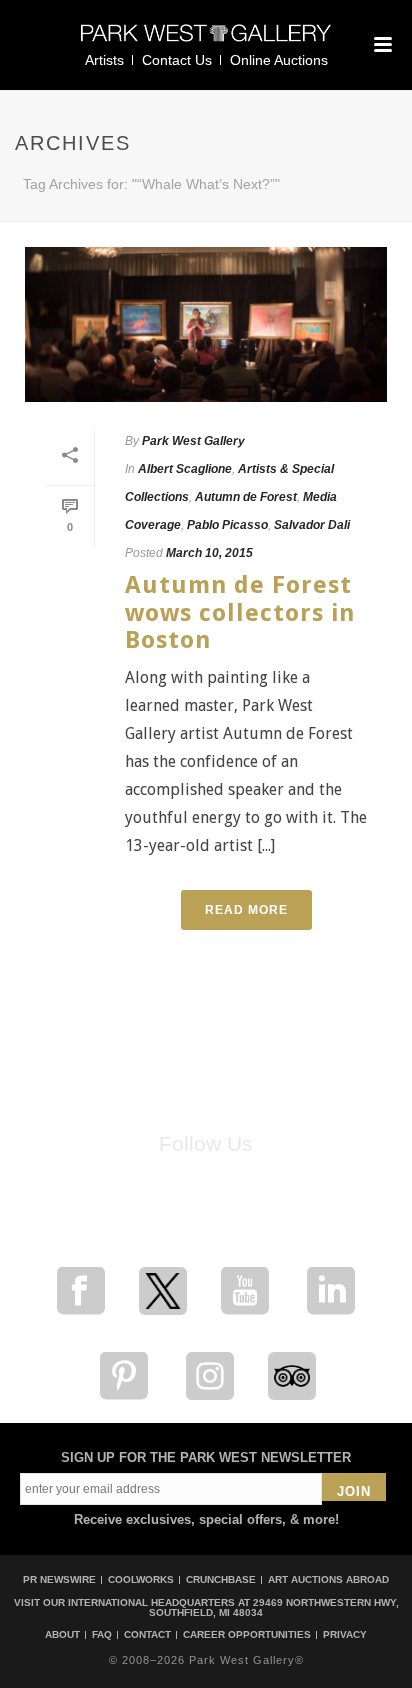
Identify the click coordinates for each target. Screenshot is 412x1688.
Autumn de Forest (246, 497)
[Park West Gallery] (206, 41)
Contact (147, 1635)
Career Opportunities (247, 1635)
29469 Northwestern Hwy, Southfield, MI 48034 (274, 1607)
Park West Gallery (193, 441)
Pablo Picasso (227, 525)
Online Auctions (279, 60)
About (62, 1635)
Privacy (345, 1635)
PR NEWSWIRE (59, 1579)
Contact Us (177, 60)
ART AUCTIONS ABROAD (328, 1579)
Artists (104, 60)
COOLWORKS (141, 1579)
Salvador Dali (312, 525)
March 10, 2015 (209, 553)
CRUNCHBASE (221, 1579)
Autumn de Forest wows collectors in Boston (240, 612)
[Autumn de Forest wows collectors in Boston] (206, 324)
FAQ (102, 1635)
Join (354, 1491)
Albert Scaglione (185, 469)
